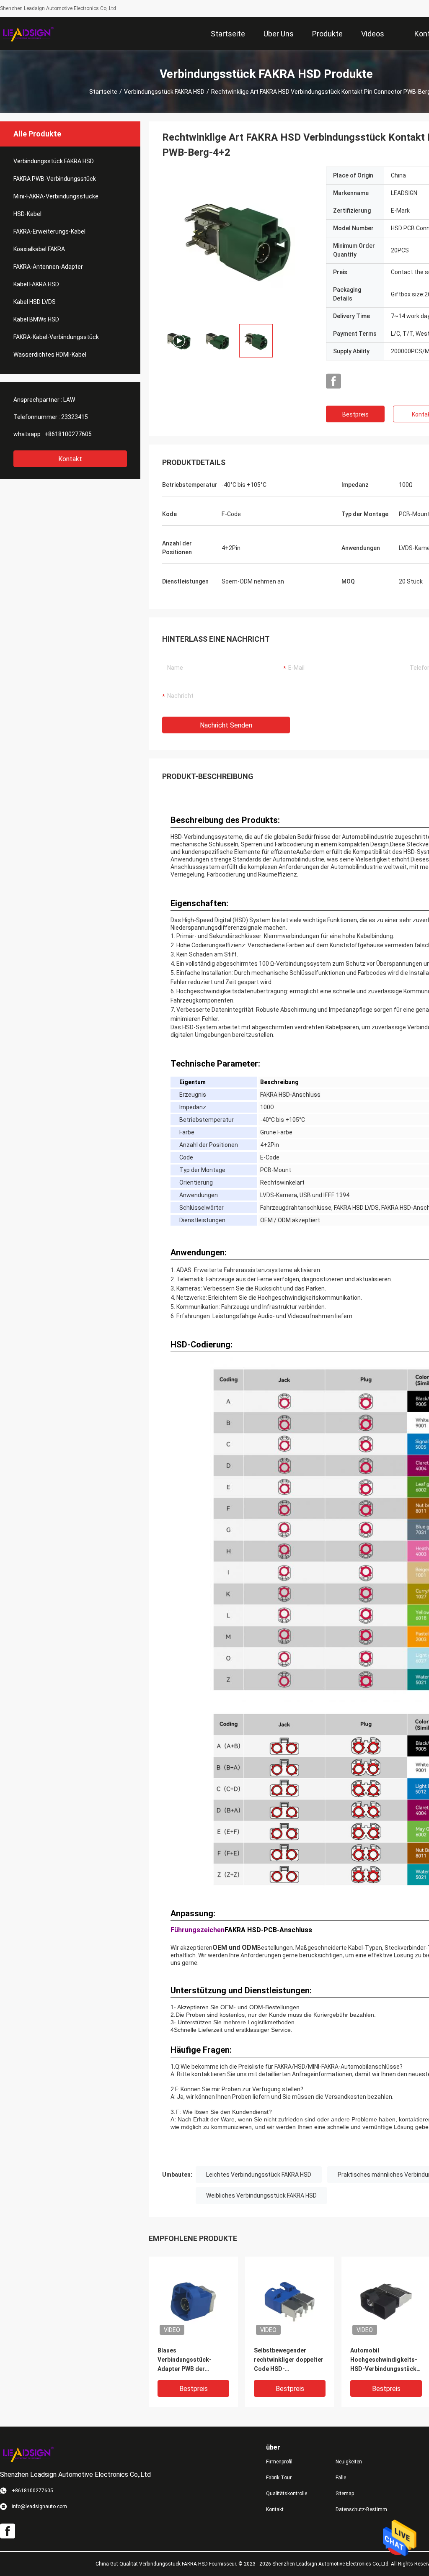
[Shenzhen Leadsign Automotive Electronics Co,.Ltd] (27, 33)
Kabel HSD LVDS (35, 302)
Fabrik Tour (279, 2478)
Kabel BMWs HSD (36, 319)
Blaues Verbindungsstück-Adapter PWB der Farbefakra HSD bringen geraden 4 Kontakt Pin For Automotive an (191, 2360)
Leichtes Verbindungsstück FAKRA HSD (259, 2175)
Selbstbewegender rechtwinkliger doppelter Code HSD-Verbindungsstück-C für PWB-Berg (289, 2360)
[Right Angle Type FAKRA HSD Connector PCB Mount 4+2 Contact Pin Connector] (238, 242)
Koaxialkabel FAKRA (39, 249)
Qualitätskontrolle (287, 2494)
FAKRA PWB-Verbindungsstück (55, 179)
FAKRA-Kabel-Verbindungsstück (56, 337)
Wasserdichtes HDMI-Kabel (50, 355)
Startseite (103, 92)
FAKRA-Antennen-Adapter (48, 267)
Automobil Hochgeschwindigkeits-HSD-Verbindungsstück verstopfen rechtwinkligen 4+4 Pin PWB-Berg (384, 2360)
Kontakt (70, 459)
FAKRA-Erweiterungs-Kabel (49, 231)
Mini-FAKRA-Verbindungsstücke (56, 196)
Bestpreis (355, 414)
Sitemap (345, 2494)
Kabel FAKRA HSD (36, 284)
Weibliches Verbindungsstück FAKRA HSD (261, 2196)
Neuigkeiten (349, 2462)
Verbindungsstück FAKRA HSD (164, 92)
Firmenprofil (279, 2462)
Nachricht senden (226, 725)
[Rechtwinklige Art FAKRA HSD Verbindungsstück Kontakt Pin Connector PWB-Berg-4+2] (193, 2301)
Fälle (341, 2478)
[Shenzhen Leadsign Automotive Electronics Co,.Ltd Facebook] (333, 381)
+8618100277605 (68, 434)
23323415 (75, 417)
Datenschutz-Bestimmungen (364, 2509)
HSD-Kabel (27, 214)
